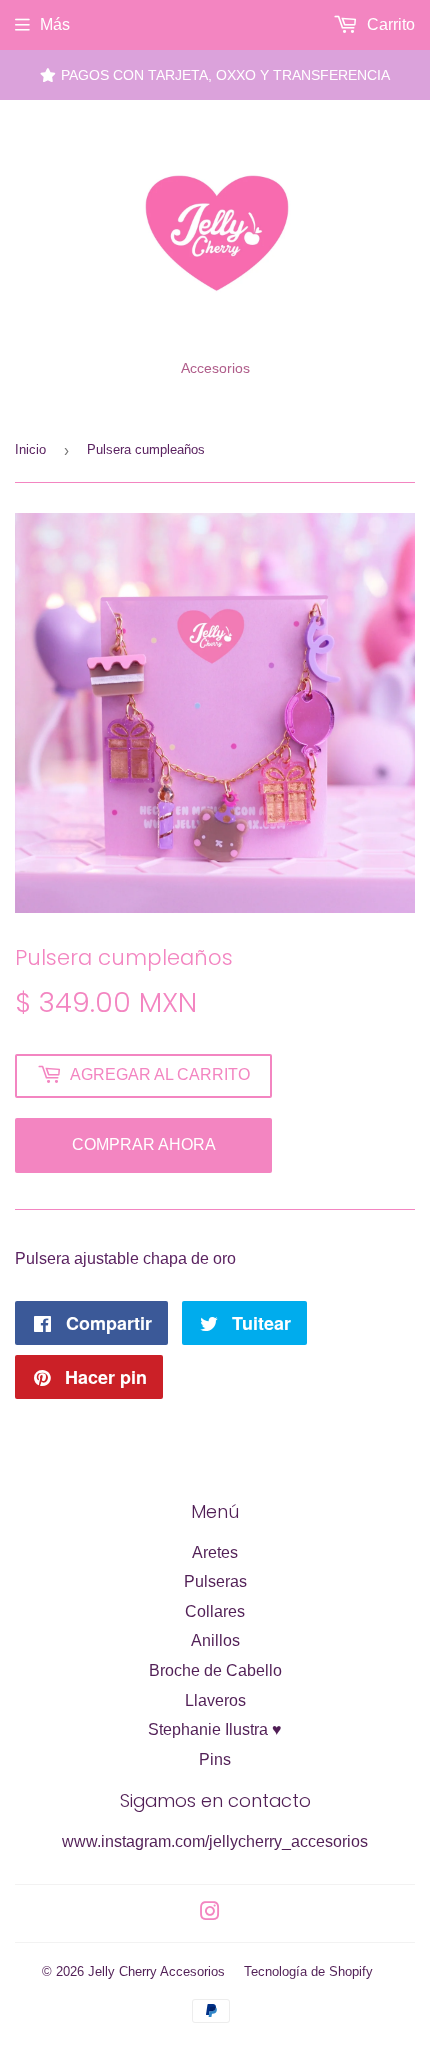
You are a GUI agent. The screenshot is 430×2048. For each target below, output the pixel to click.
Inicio (30, 449)
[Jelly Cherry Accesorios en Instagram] (210, 1913)
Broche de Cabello (215, 1670)
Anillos (215, 1640)
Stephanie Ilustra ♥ (215, 1729)
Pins (215, 1759)
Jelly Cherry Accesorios (156, 1971)
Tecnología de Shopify (308, 1971)
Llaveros (215, 1700)
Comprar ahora (144, 1144)
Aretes (215, 1552)
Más (55, 24)
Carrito (389, 24)
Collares (215, 1611)
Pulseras (215, 1581)
